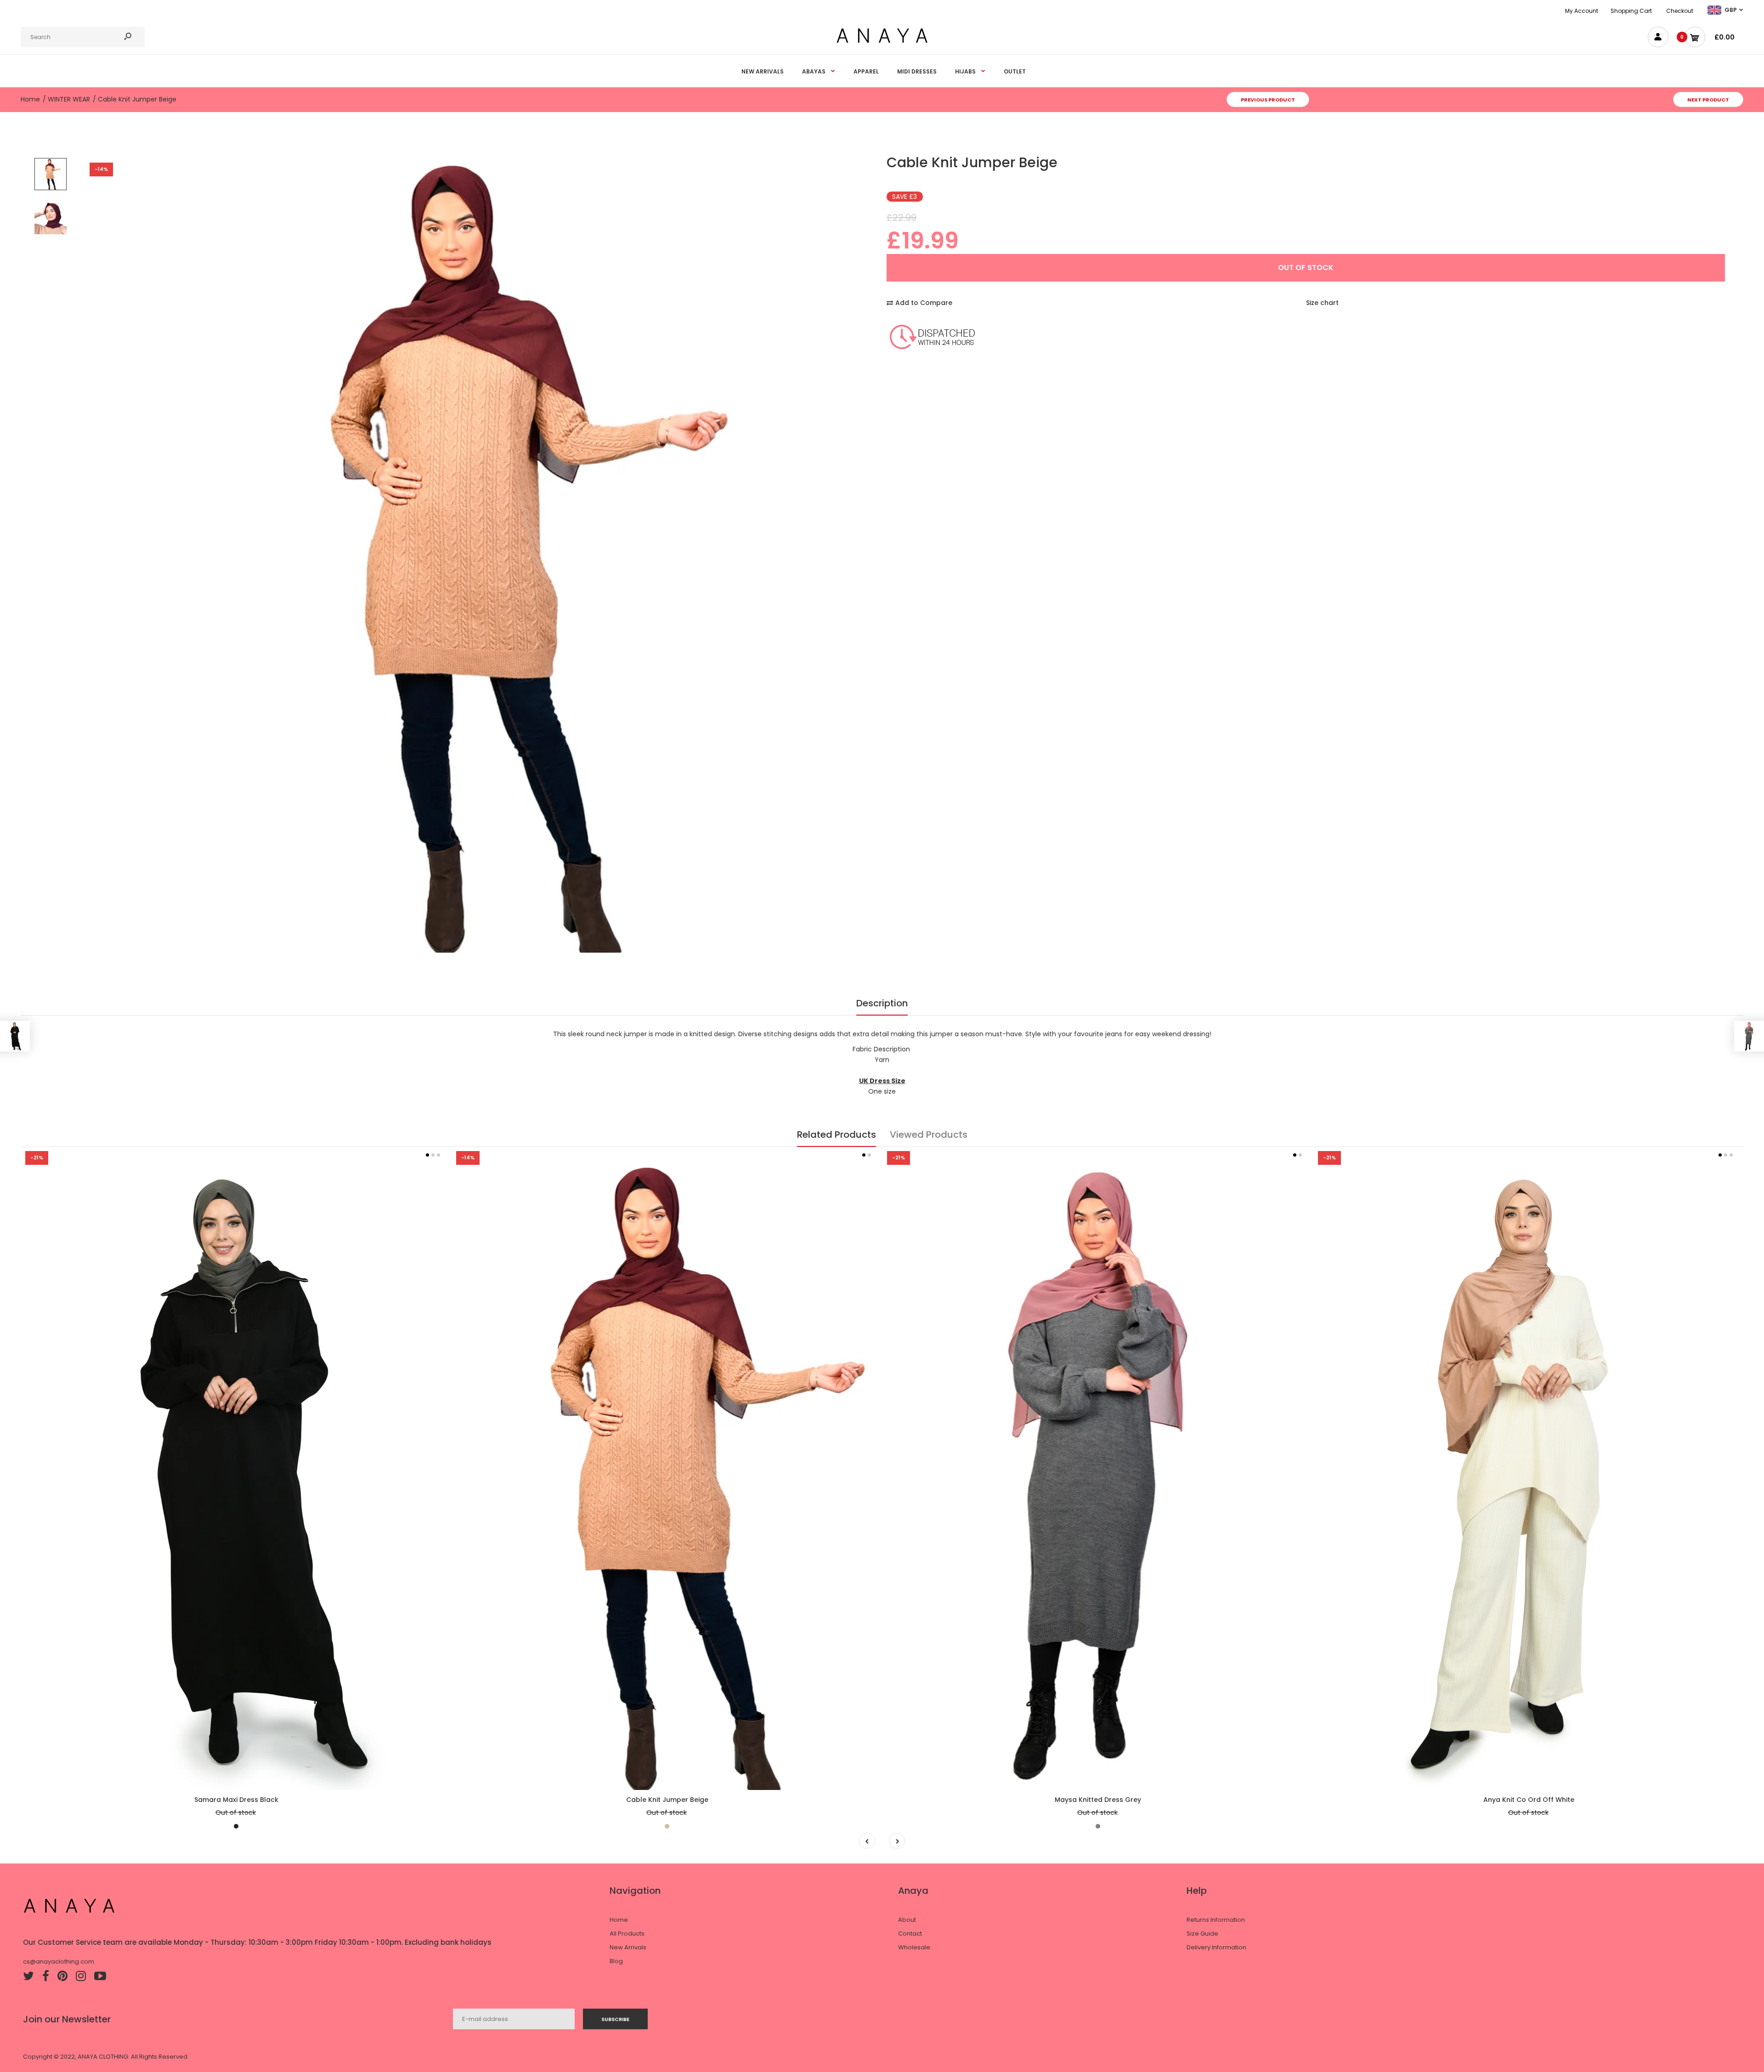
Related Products (837, 1135)
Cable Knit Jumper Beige (667, 1800)
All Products (627, 1934)
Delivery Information (1216, 1947)
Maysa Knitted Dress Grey (1098, 1800)
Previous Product (1268, 100)
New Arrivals (628, 1947)
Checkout (1680, 11)
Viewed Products (929, 1135)
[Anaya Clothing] (882, 42)
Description (882, 1003)
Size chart (1322, 303)
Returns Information (1216, 1920)
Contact (910, 1934)
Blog (616, 1961)
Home (619, 1920)
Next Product (1708, 100)
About (907, 1920)
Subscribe (615, 2019)
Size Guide (1202, 1934)
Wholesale (914, 1947)
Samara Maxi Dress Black (236, 1800)
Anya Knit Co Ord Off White (1529, 1800)
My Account (1582, 11)
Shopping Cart (1631, 11)
